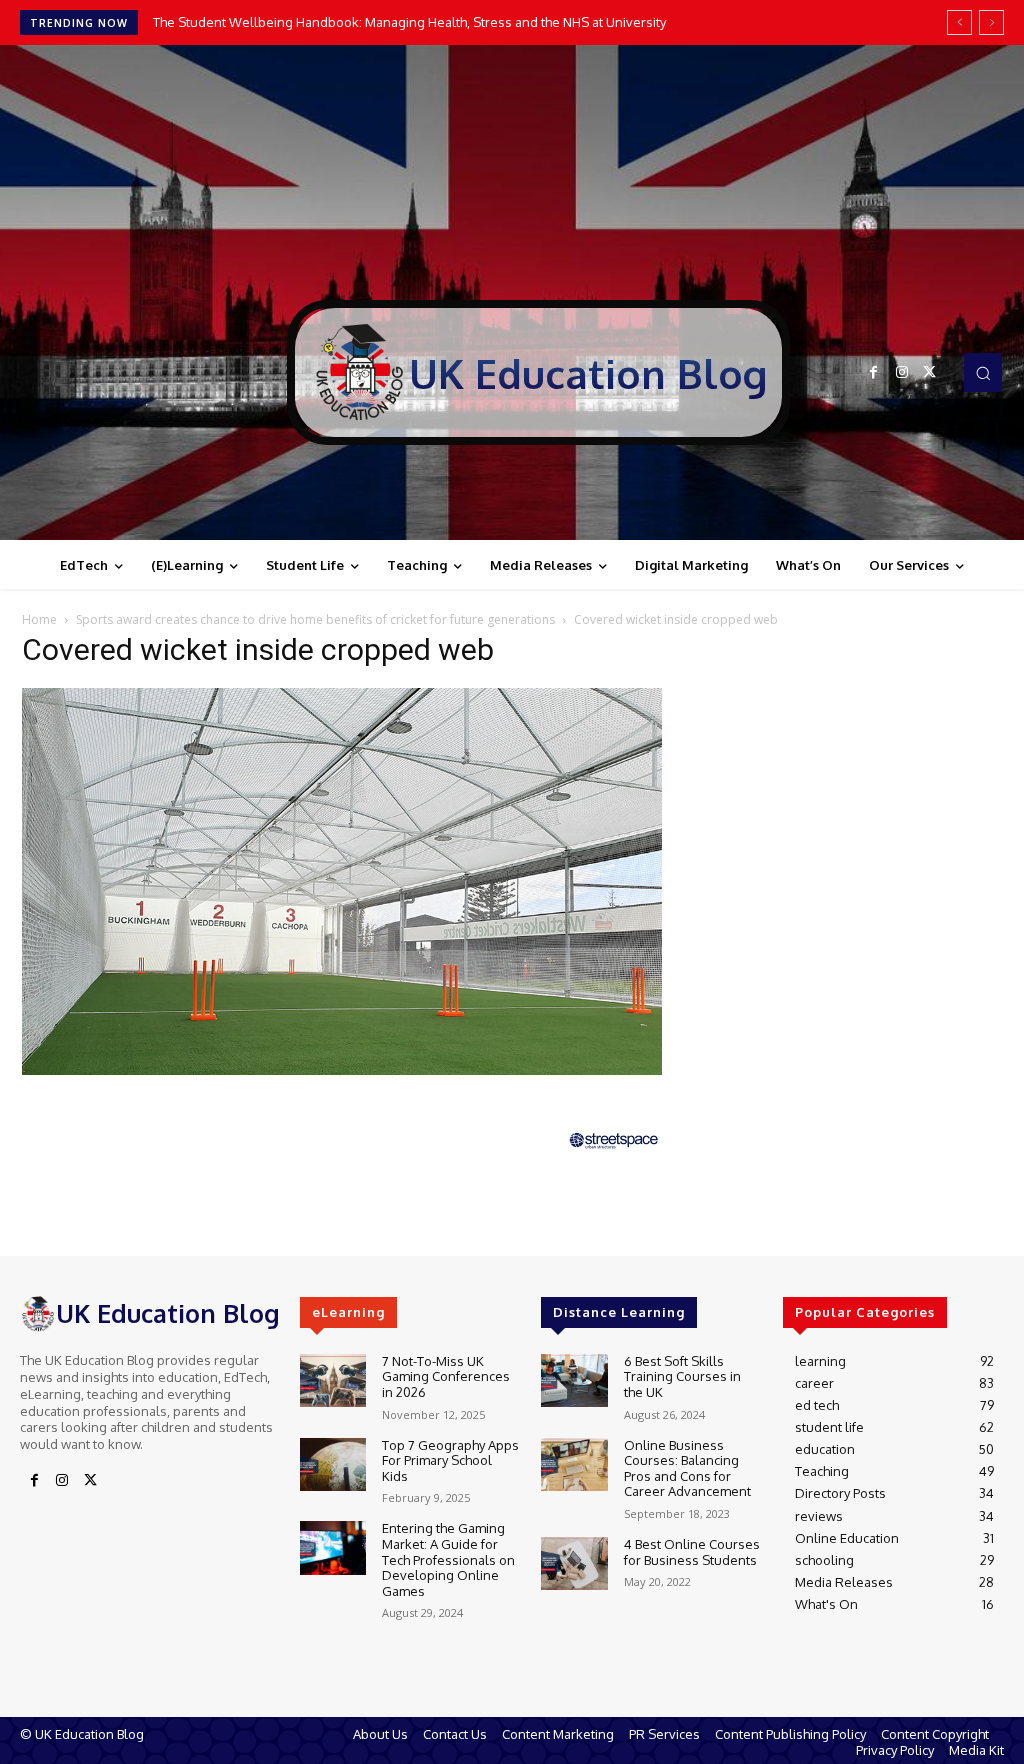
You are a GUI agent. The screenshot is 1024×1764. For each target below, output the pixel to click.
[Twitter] (930, 373)
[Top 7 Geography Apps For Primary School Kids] (333, 1464)
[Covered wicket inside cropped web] (342, 1069)
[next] (991, 22)
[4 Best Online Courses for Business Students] (574, 1563)
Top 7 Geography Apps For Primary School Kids (450, 1460)
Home (39, 619)
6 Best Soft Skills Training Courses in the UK (682, 1376)
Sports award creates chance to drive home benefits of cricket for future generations (315, 619)
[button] (983, 372)
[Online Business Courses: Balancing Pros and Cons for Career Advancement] (574, 1464)
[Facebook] (874, 373)
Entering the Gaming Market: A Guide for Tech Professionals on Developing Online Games (448, 1559)
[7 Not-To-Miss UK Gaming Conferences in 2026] (333, 1380)
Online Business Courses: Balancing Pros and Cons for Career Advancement (687, 1468)
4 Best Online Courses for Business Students (692, 1552)
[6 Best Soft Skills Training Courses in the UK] (574, 1380)
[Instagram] (902, 373)
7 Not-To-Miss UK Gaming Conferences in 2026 (446, 1376)
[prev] (959, 22)
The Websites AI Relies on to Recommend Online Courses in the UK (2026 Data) (393, 22)
